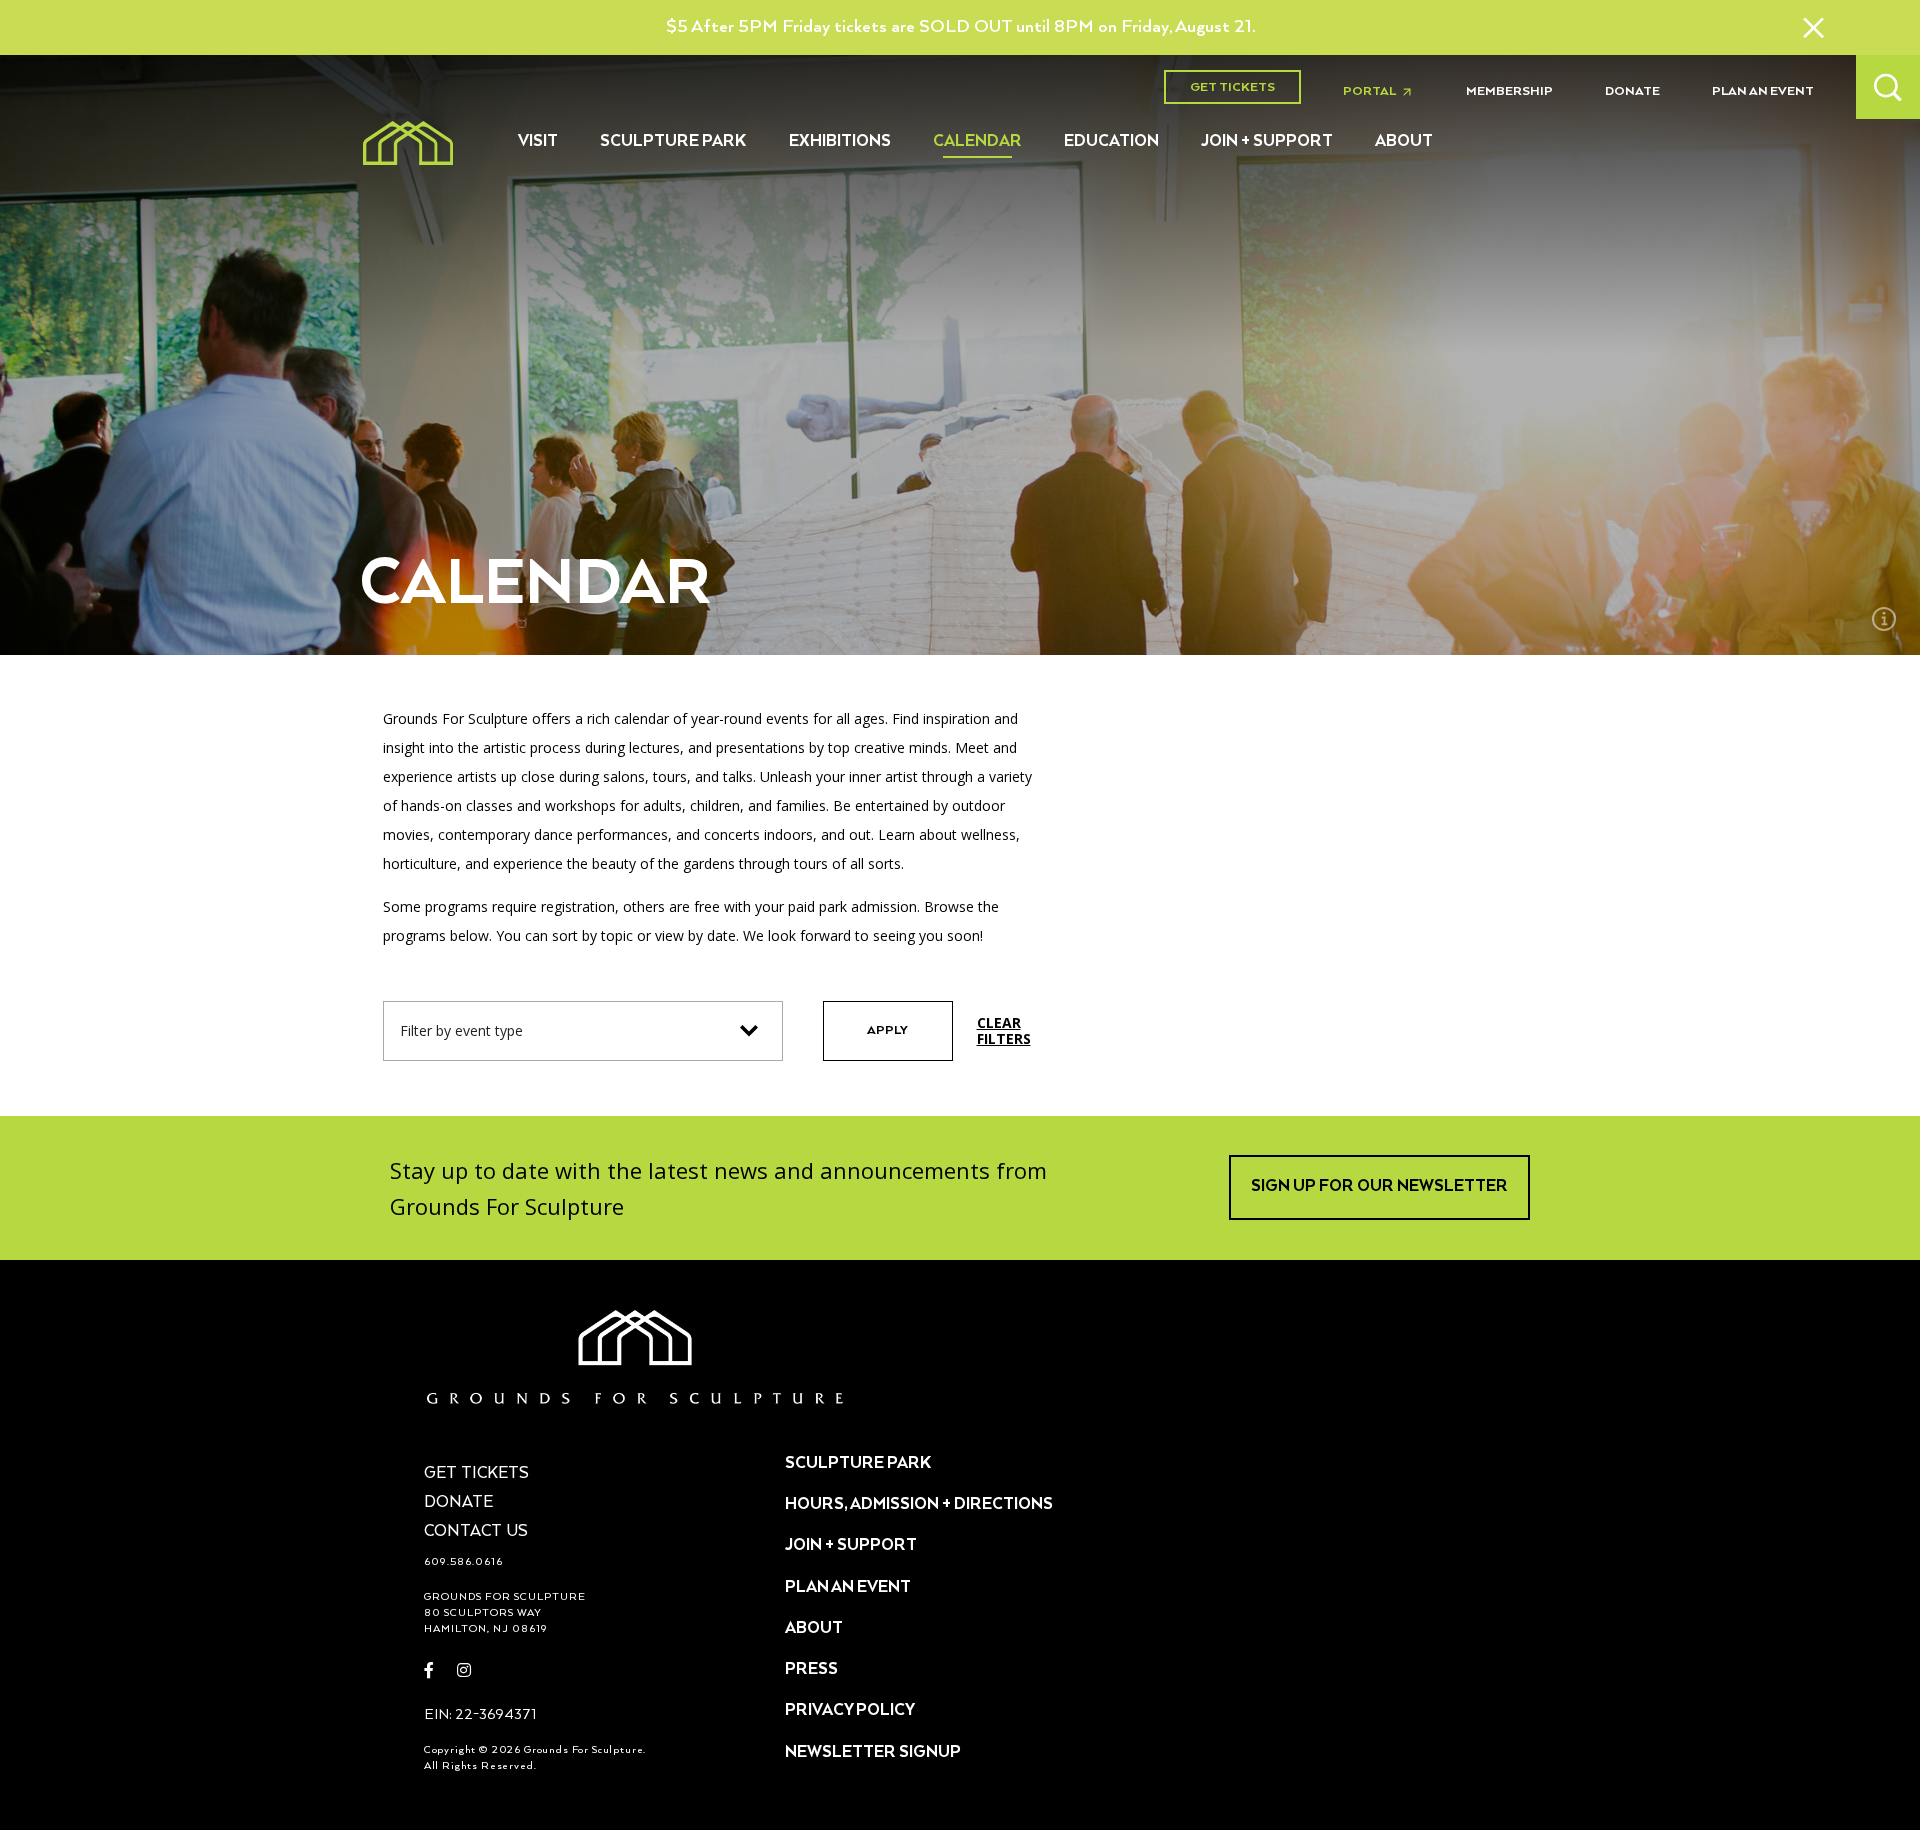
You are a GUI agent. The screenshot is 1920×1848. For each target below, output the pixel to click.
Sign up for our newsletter (1379, 1187)
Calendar (977, 142)
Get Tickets (1232, 87)
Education (1111, 142)
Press (811, 1670)
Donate (1632, 91)
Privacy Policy (850, 1711)
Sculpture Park (673, 142)
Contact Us (476, 1532)
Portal (1383, 92)
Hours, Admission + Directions (919, 1505)
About (1404, 142)
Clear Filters (1004, 1031)
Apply (887, 1030)
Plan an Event (1763, 91)
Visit (538, 142)
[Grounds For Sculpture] (408, 143)
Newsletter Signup (873, 1753)
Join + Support (1267, 142)
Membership (1509, 91)
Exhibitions (840, 142)
